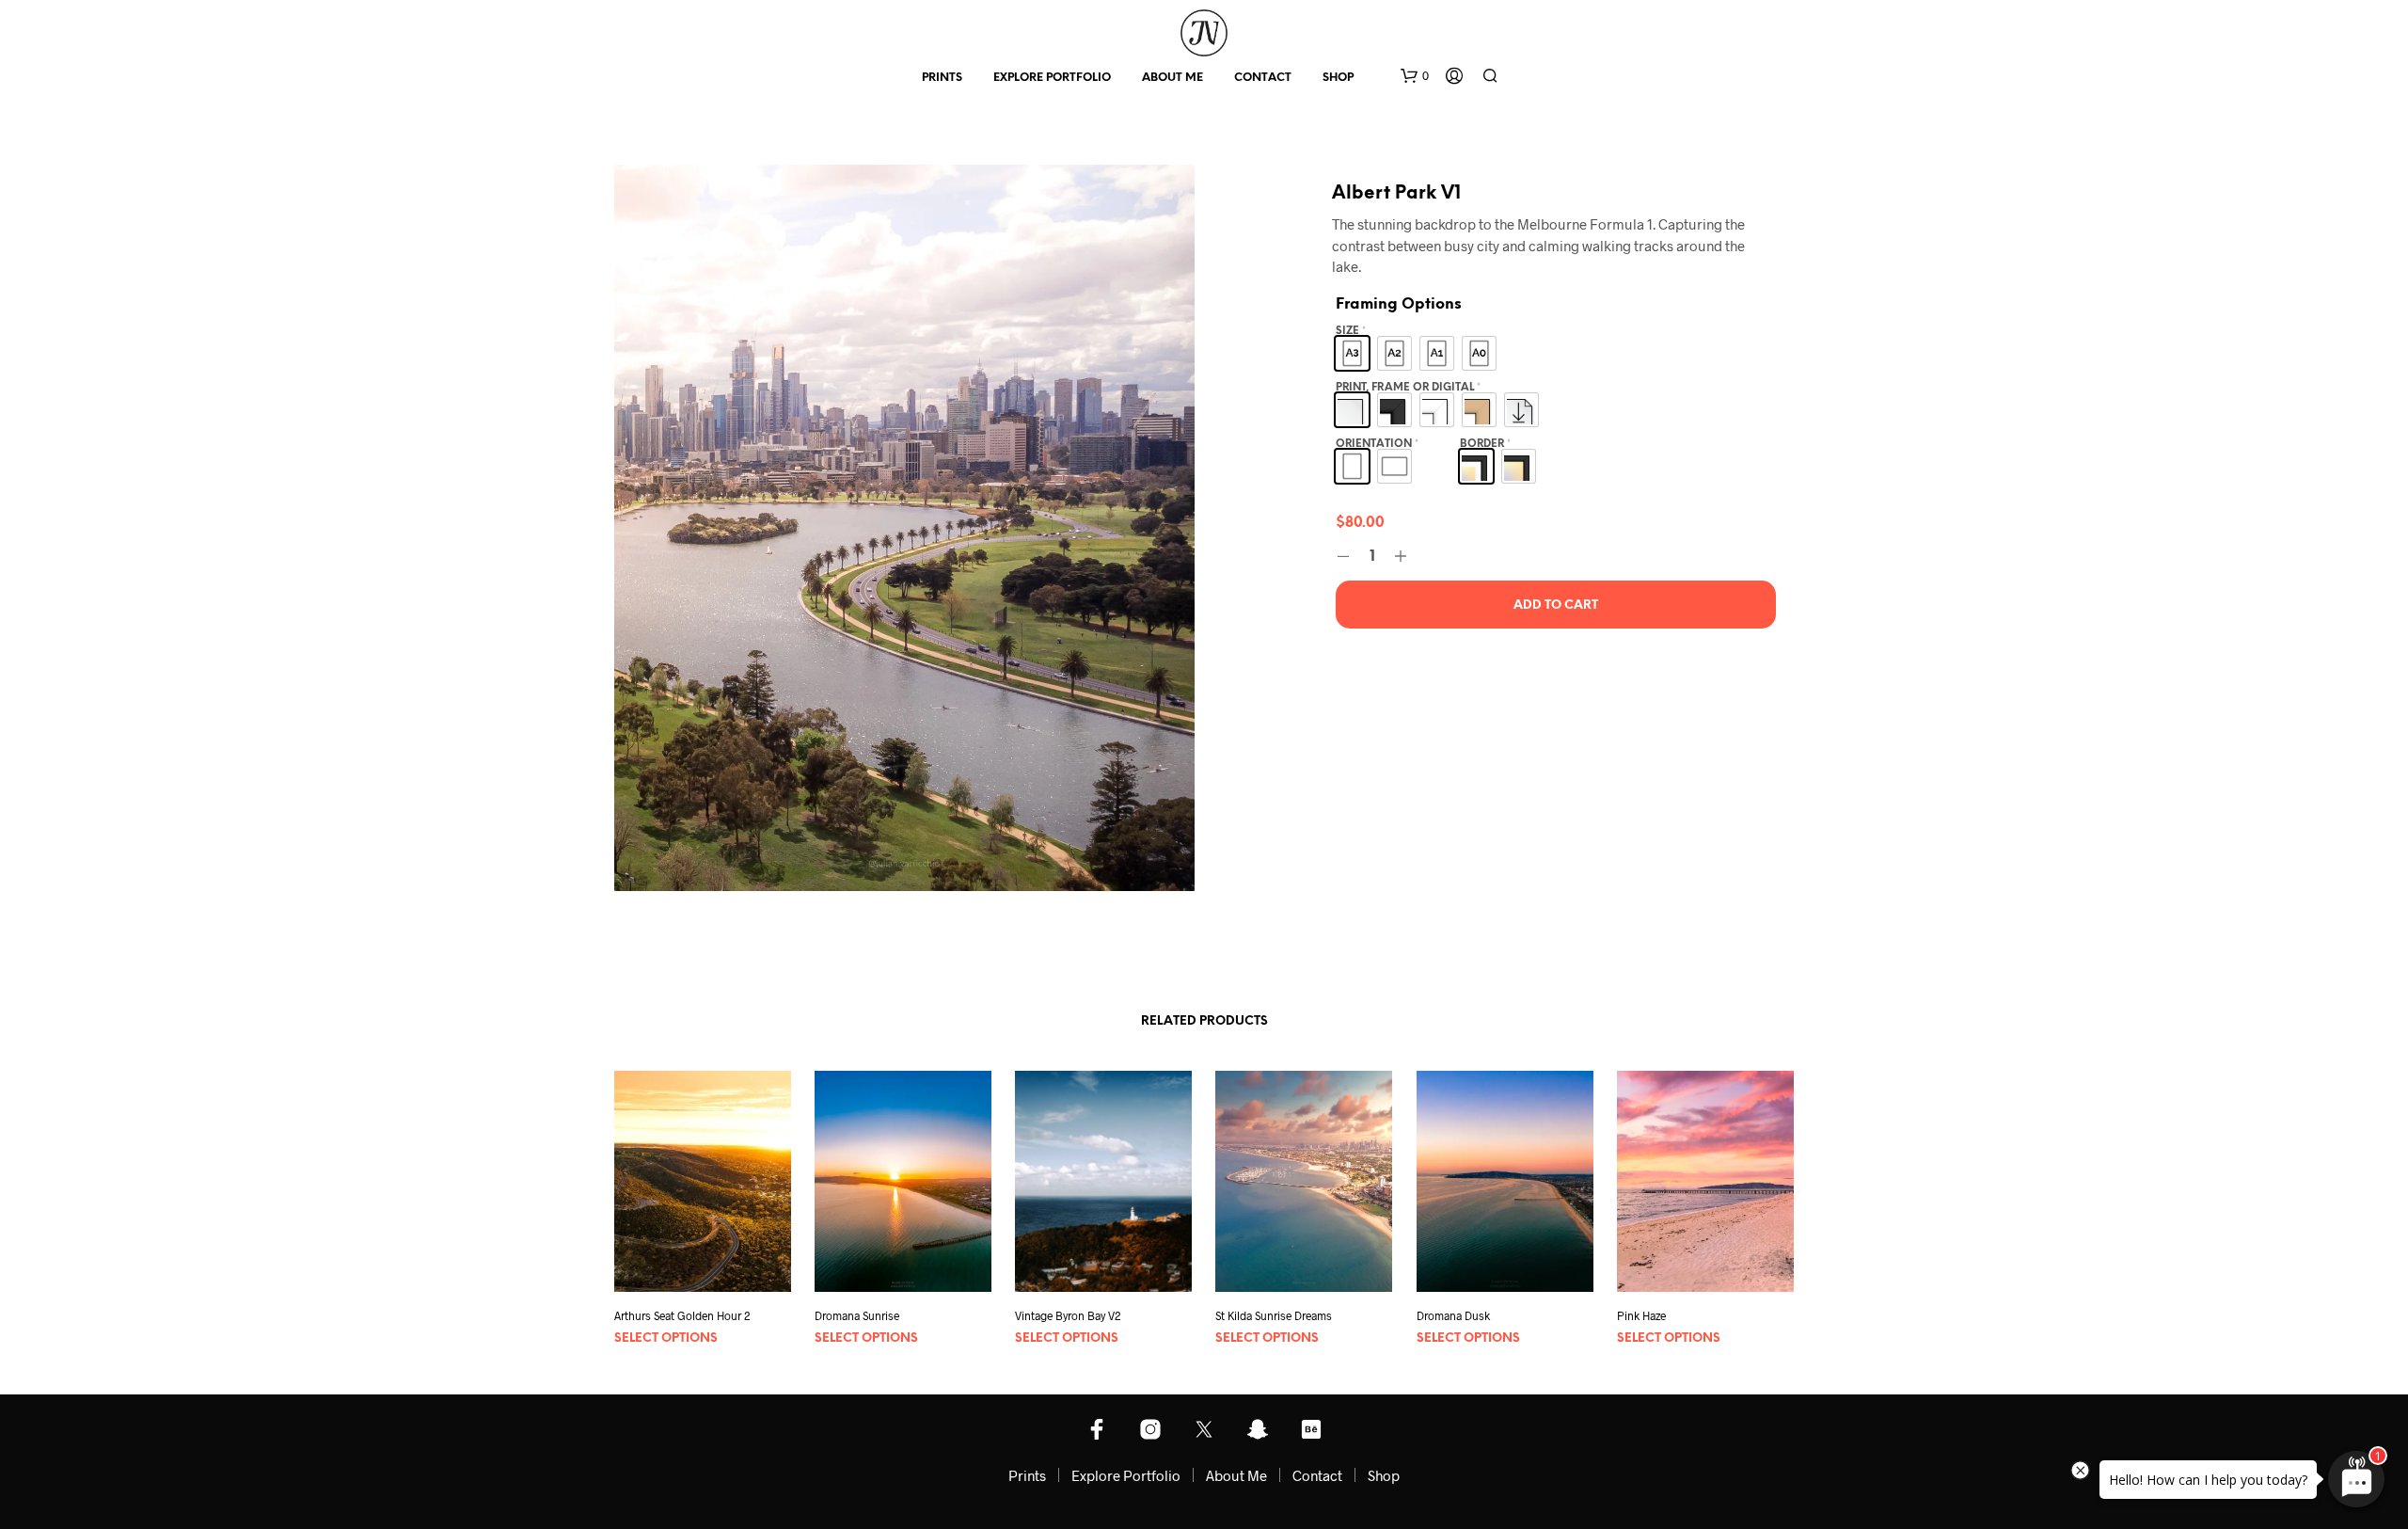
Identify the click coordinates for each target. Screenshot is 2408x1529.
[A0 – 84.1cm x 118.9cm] (1479, 353)
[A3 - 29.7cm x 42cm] (1352, 353)
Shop (1338, 78)
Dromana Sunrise (857, 1316)
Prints (942, 78)
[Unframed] (1352, 410)
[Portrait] (1352, 466)
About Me (1172, 78)
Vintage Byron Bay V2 (1068, 1316)
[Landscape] (1394, 466)
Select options (666, 1338)
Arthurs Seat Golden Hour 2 (682, 1316)
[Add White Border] (1476, 466)
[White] (1437, 410)
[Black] (1394, 410)
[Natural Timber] (1479, 410)
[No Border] (1519, 466)
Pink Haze (1641, 1316)
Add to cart (1556, 605)
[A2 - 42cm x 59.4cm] (1394, 353)
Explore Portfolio (1052, 78)
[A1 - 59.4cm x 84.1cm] (1437, 353)
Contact (1263, 78)
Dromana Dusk (1453, 1316)
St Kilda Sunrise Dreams (1274, 1316)
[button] (1415, 76)
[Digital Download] (1521, 410)
